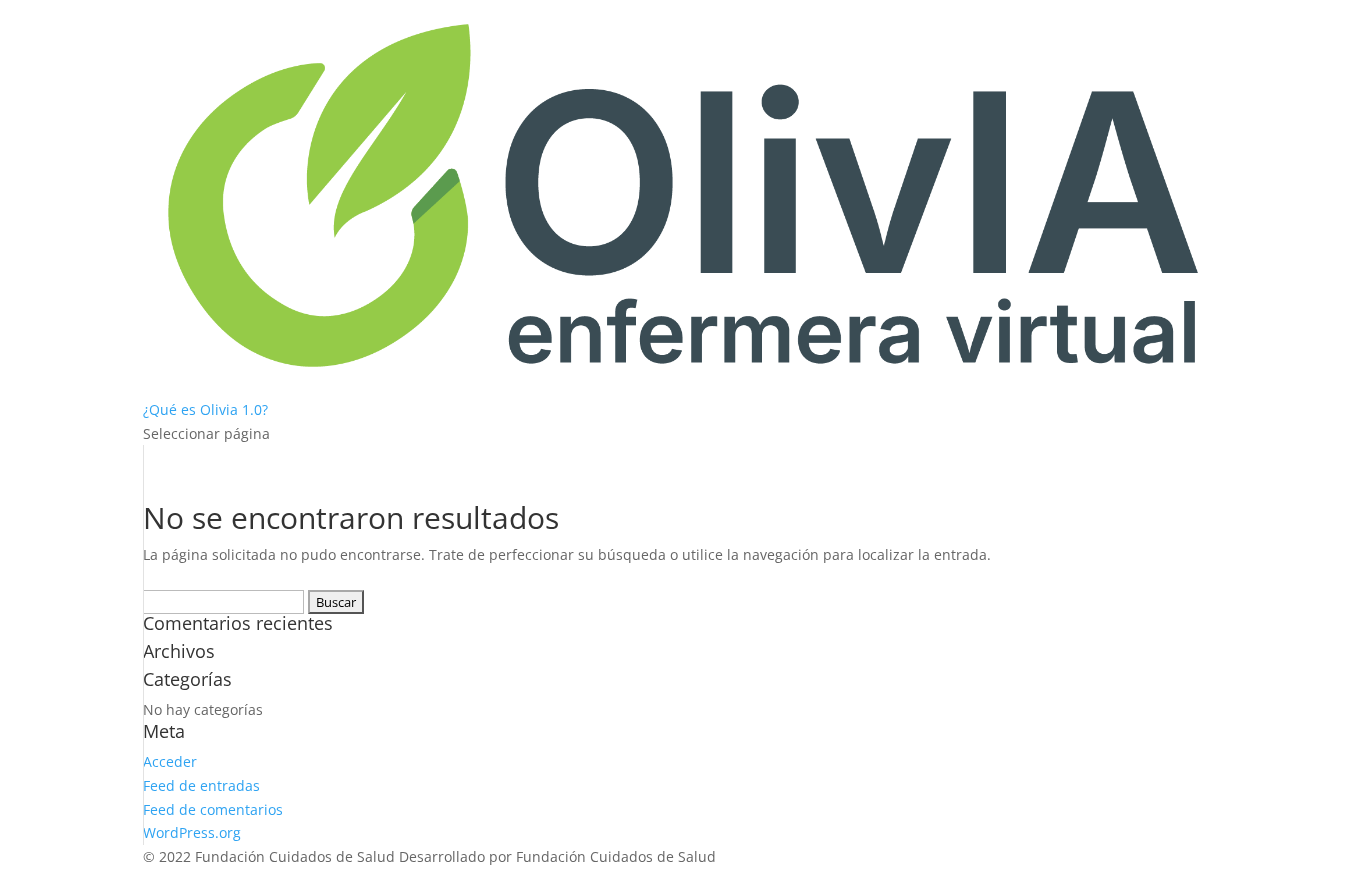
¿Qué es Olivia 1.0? (205, 409)
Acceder (170, 761)
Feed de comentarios (213, 809)
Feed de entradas (201, 785)
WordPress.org (192, 832)
